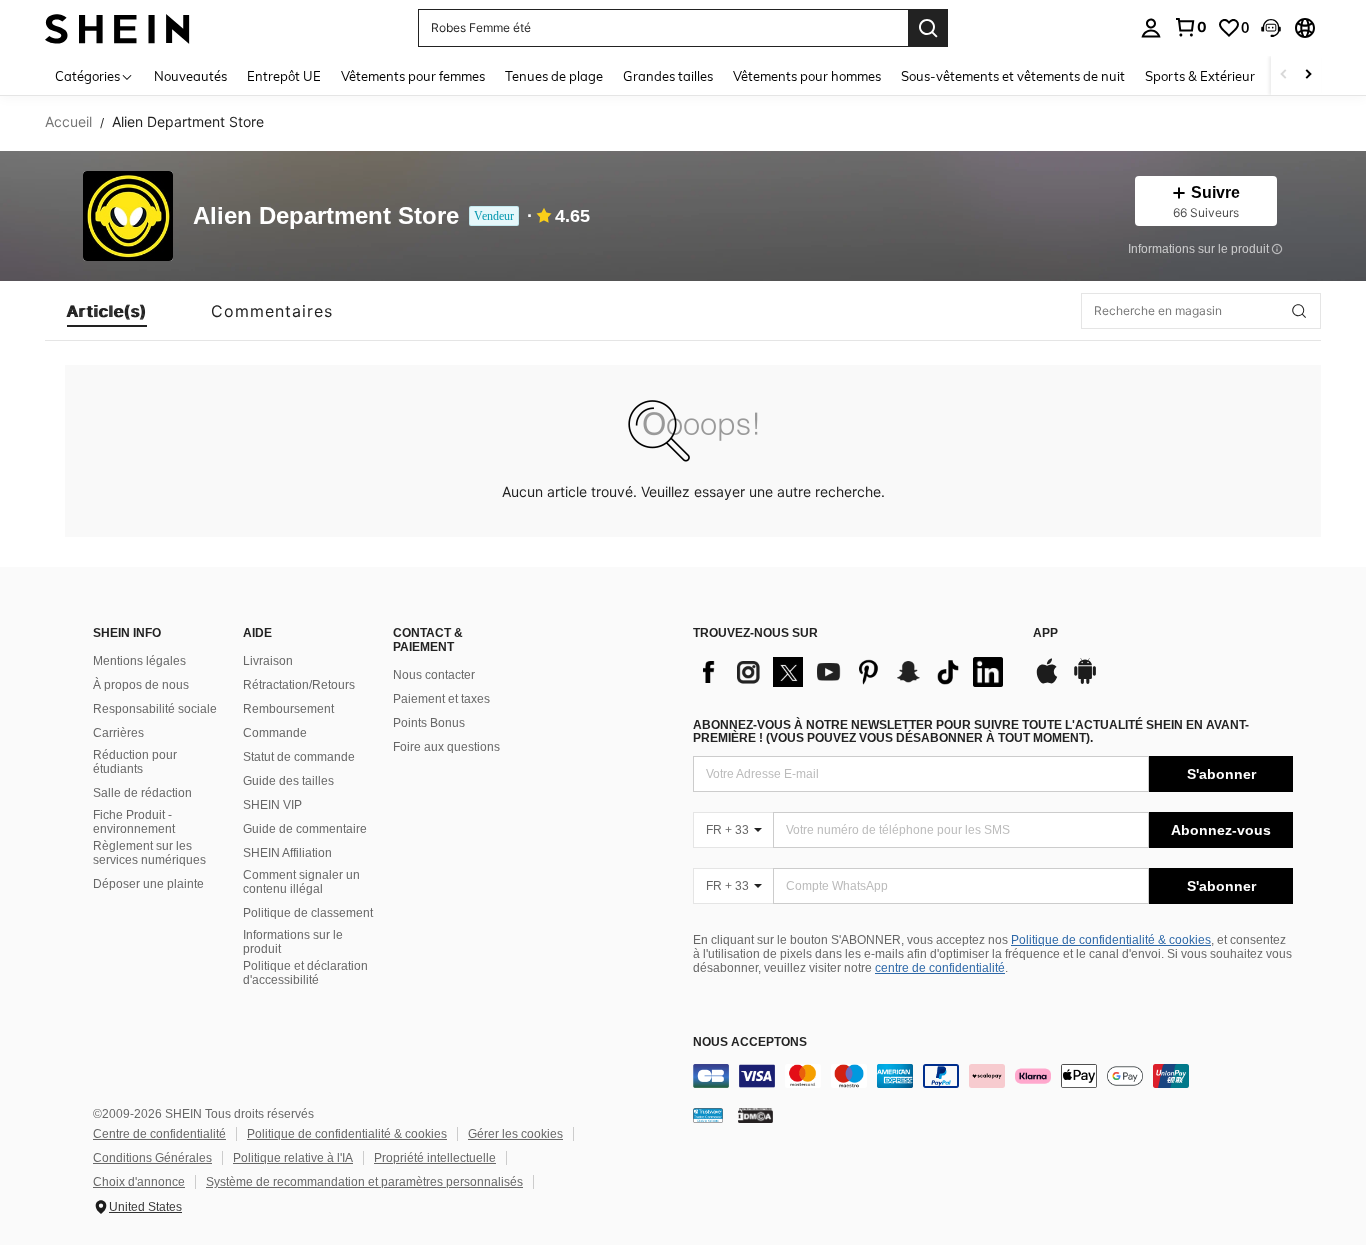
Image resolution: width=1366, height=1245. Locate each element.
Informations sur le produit (293, 942)
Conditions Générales (152, 1158)
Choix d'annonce (139, 1182)
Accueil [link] (68, 122)
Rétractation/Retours (299, 685)
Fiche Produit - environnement (134, 822)
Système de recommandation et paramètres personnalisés (364, 1182)
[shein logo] (117, 27)
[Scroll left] (1284, 75)
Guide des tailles (288, 781)
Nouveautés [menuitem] (190, 76)
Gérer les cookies (515, 1134)
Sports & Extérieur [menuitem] (1200, 76)
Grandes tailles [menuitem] (668, 76)
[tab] (107, 311)
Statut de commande (299, 757)
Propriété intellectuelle (435, 1158)
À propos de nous (141, 685)
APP (1045, 633)
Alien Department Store (326, 216)
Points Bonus (429, 723)
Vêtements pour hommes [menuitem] (807, 76)
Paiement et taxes (441, 699)
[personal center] (1151, 28)
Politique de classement (308, 913)
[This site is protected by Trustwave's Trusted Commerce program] (708, 1115)
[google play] (1085, 681)
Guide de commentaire (305, 829)
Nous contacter (434, 675)
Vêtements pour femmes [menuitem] (413, 76)
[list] (853, 672)
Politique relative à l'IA (293, 1158)
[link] (1190, 27)
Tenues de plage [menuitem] (554, 76)
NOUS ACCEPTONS (750, 1042)
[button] (1271, 28)
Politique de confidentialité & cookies (1111, 940)
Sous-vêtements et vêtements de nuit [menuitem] (1013, 76)
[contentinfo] (993, 1076)
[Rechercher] (928, 28)
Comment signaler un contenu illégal (301, 882)
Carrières (118, 733)
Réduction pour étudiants (135, 762)
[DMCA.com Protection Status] (755, 1115)
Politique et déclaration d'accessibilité (305, 973)
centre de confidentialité (940, 968)
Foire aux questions (446, 747)
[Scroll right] (1308, 75)
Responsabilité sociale (155, 709)
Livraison (268, 661)
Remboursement (288, 709)
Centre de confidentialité (159, 1134)
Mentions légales (139, 661)
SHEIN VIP (272, 805)
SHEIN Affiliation (287, 853)
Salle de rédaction (142, 793)
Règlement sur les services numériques (149, 853)
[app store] (1047, 681)
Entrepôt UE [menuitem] (284, 76)
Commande (275, 733)
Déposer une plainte (148, 884)
